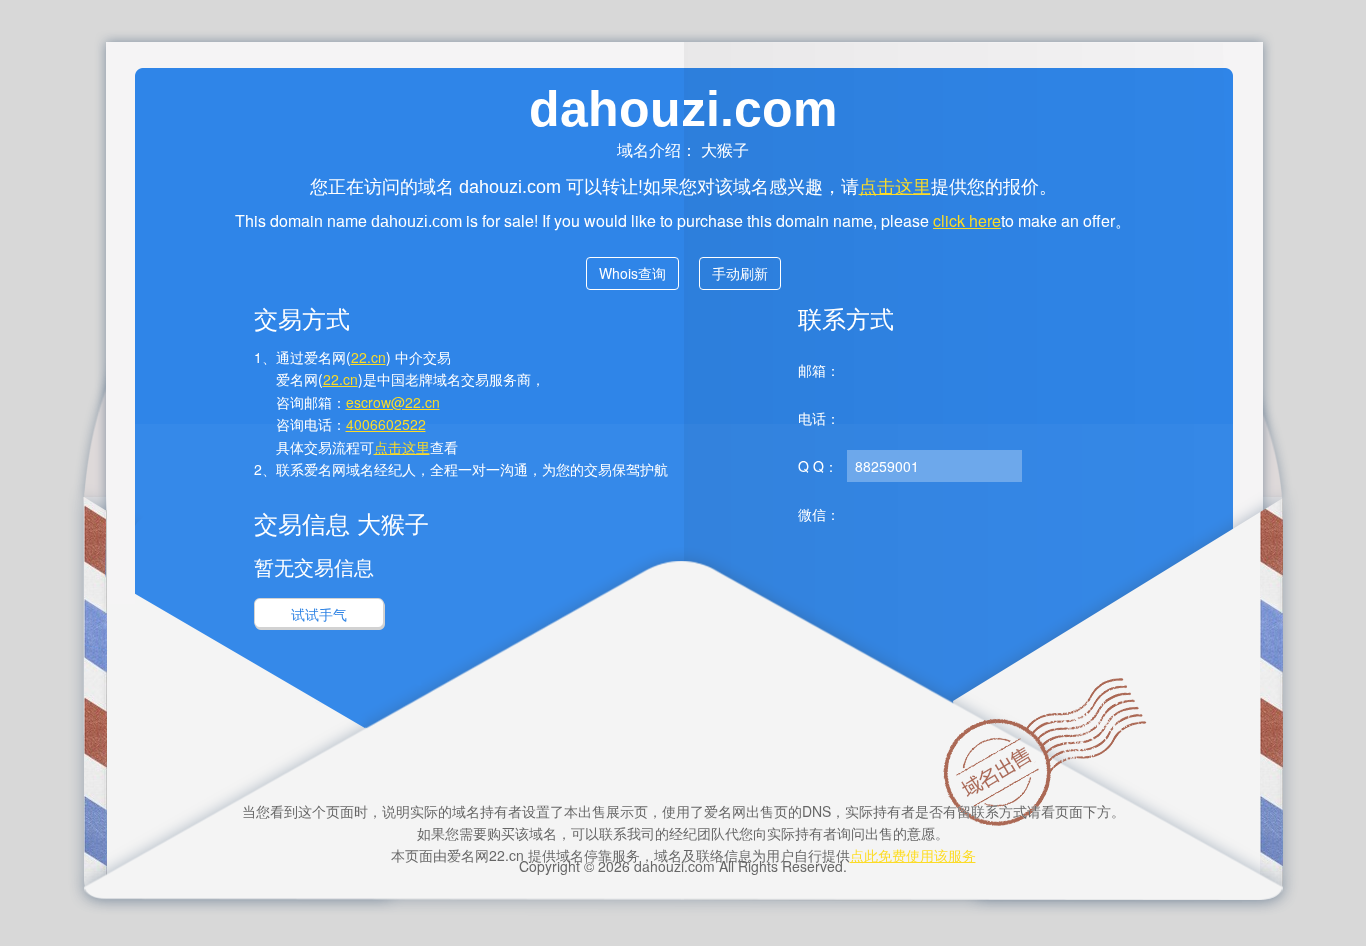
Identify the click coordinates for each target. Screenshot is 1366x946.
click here (967, 220)
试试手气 (319, 614)
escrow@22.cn (393, 402)
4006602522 (386, 424)
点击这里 (895, 185)
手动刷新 (740, 273)
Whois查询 (632, 273)
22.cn (368, 357)
